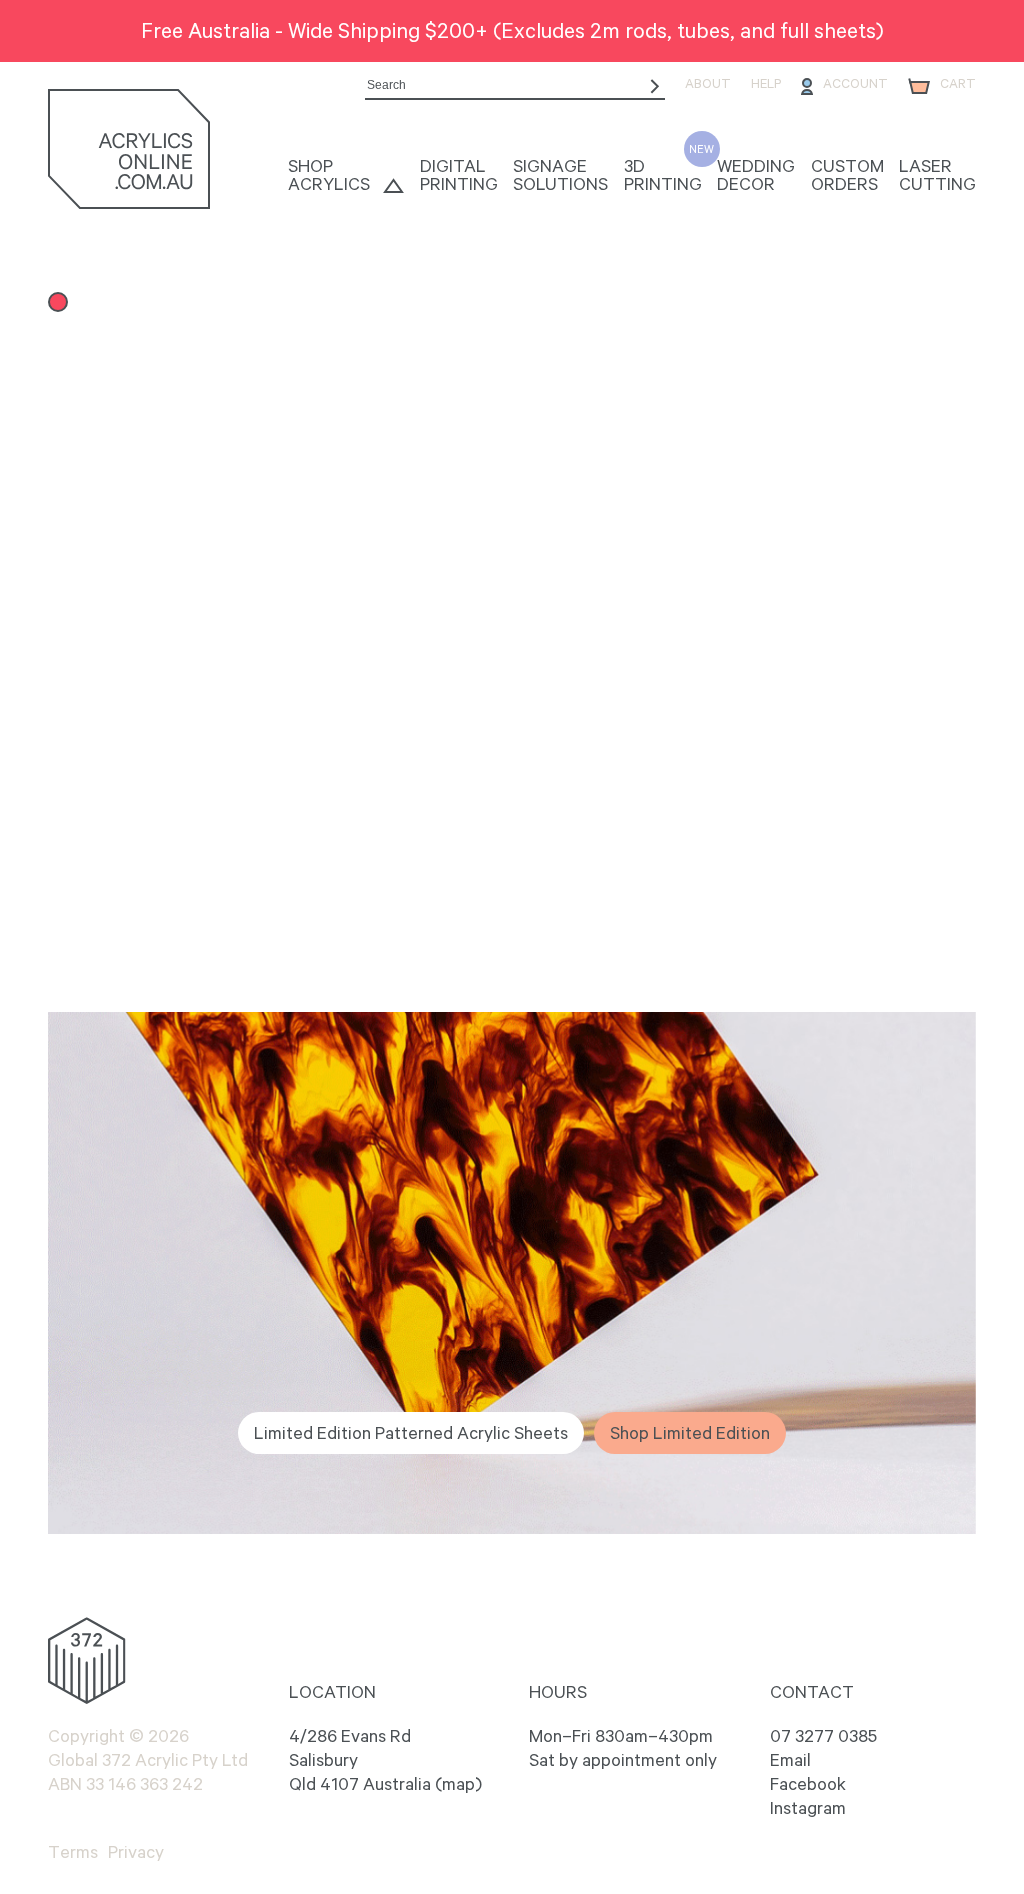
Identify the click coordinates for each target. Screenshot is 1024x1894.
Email (790, 1760)
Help (766, 84)
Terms (73, 1852)
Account (855, 84)
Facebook (808, 1784)
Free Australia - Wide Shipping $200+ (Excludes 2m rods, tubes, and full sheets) (512, 30)
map (458, 1784)
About (708, 84)
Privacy (136, 1852)
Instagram (808, 1808)
